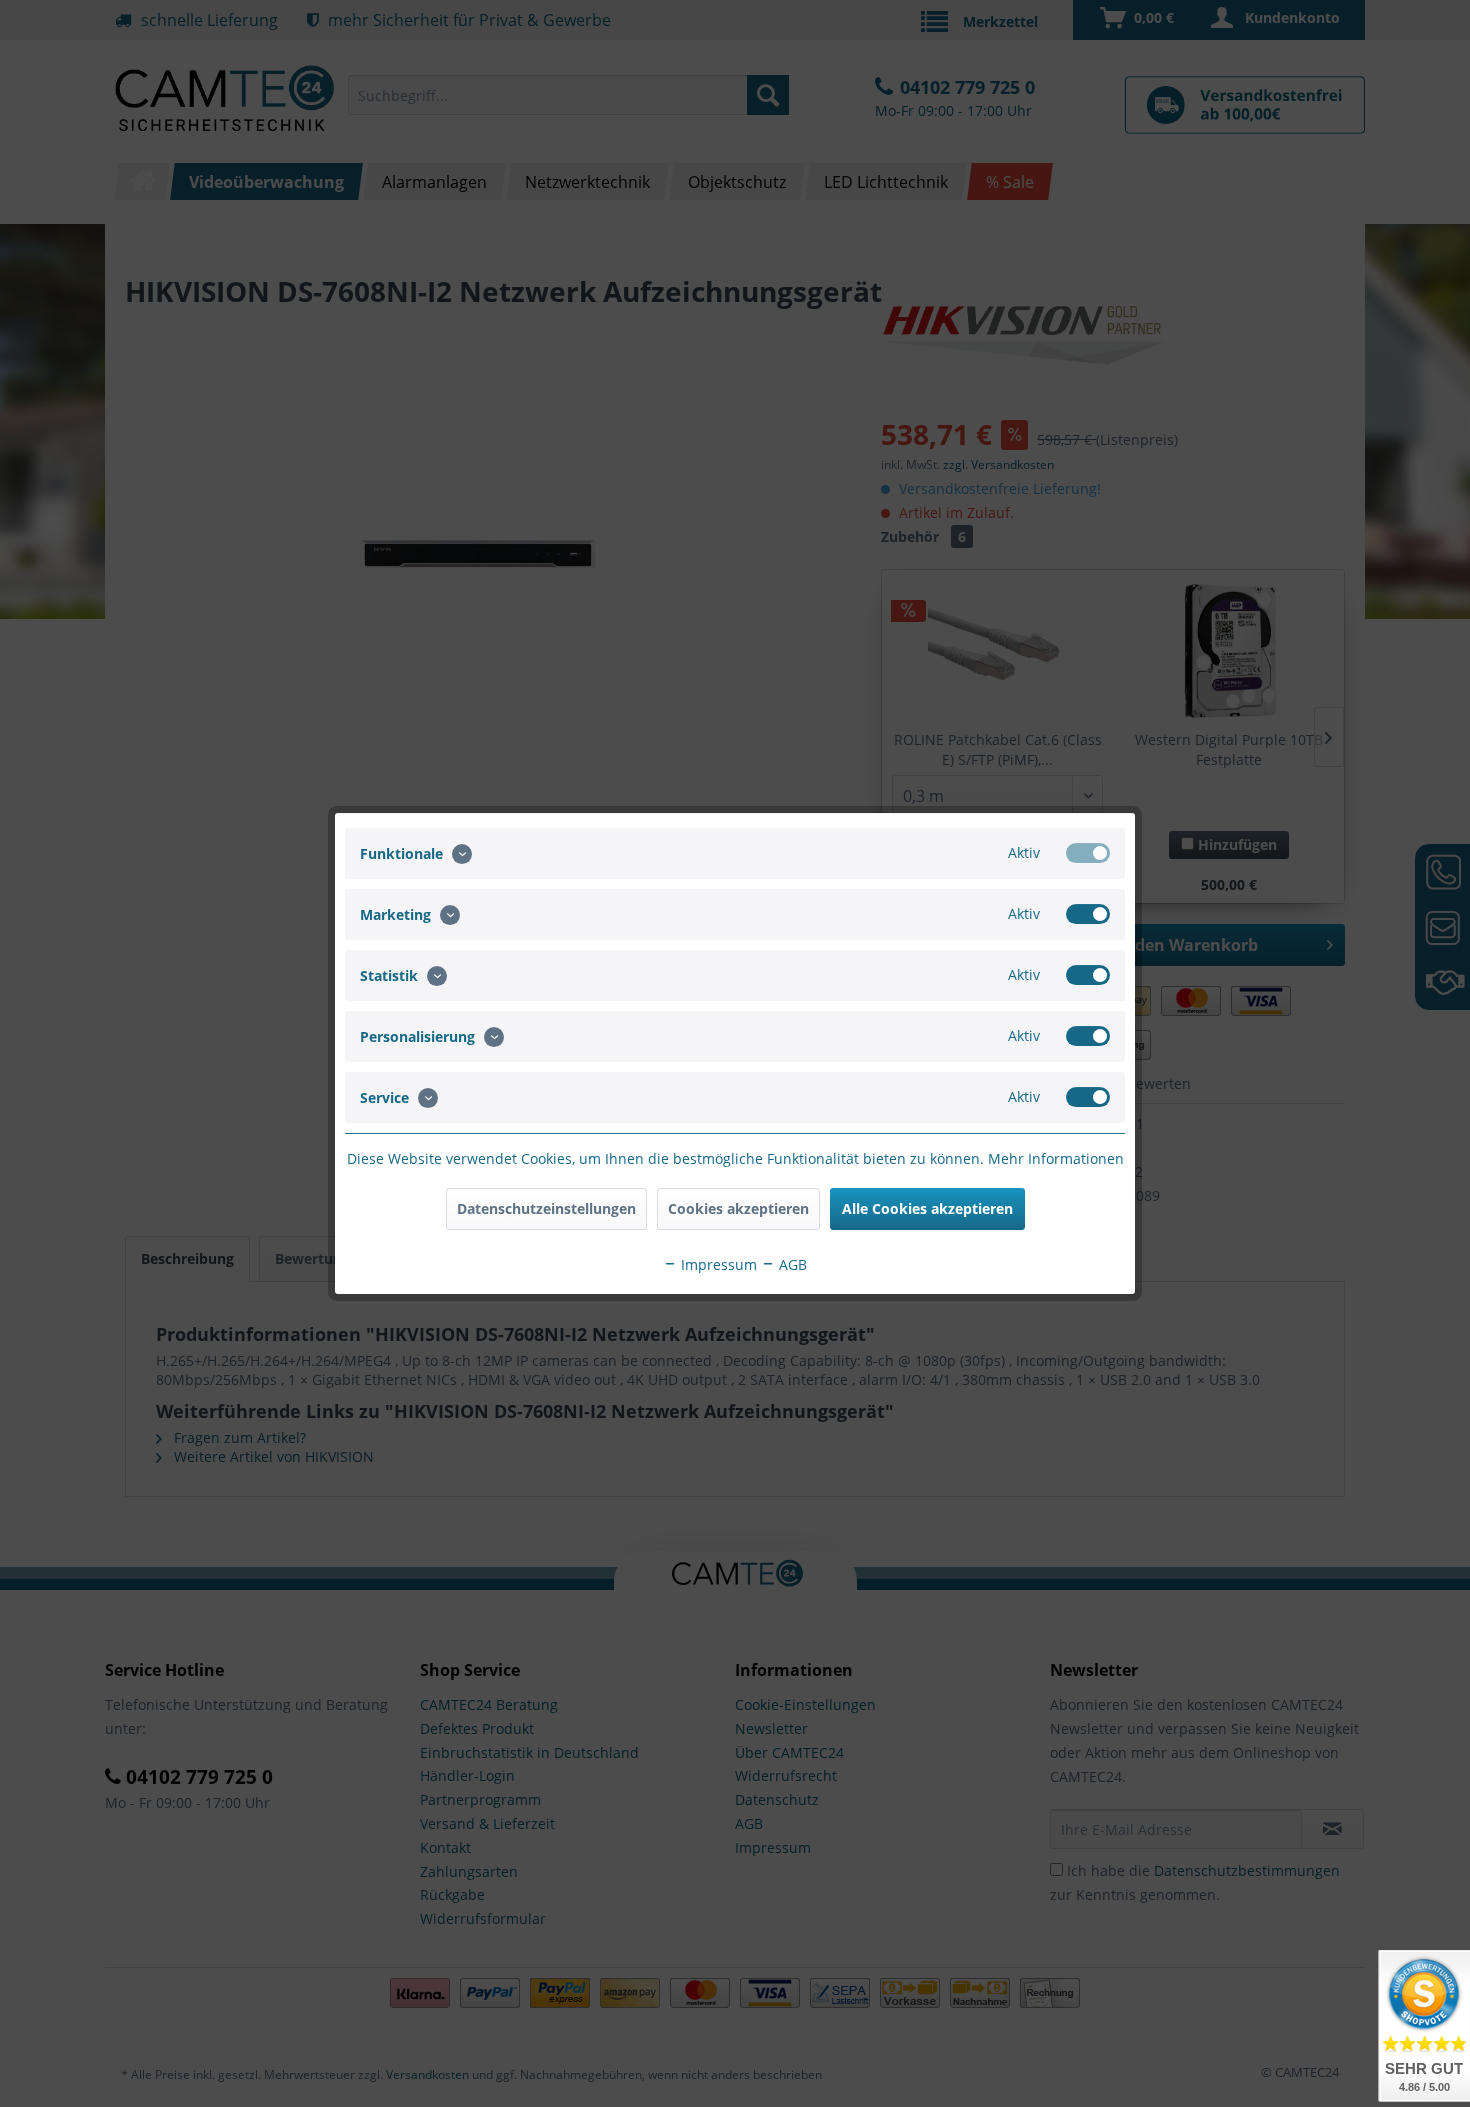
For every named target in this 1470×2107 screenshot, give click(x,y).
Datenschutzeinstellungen (546, 1208)
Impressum (717, 1264)
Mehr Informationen (1056, 1158)
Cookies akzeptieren (738, 1208)
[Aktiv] (1088, 853)
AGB (791, 1264)
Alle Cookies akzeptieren (927, 1208)
